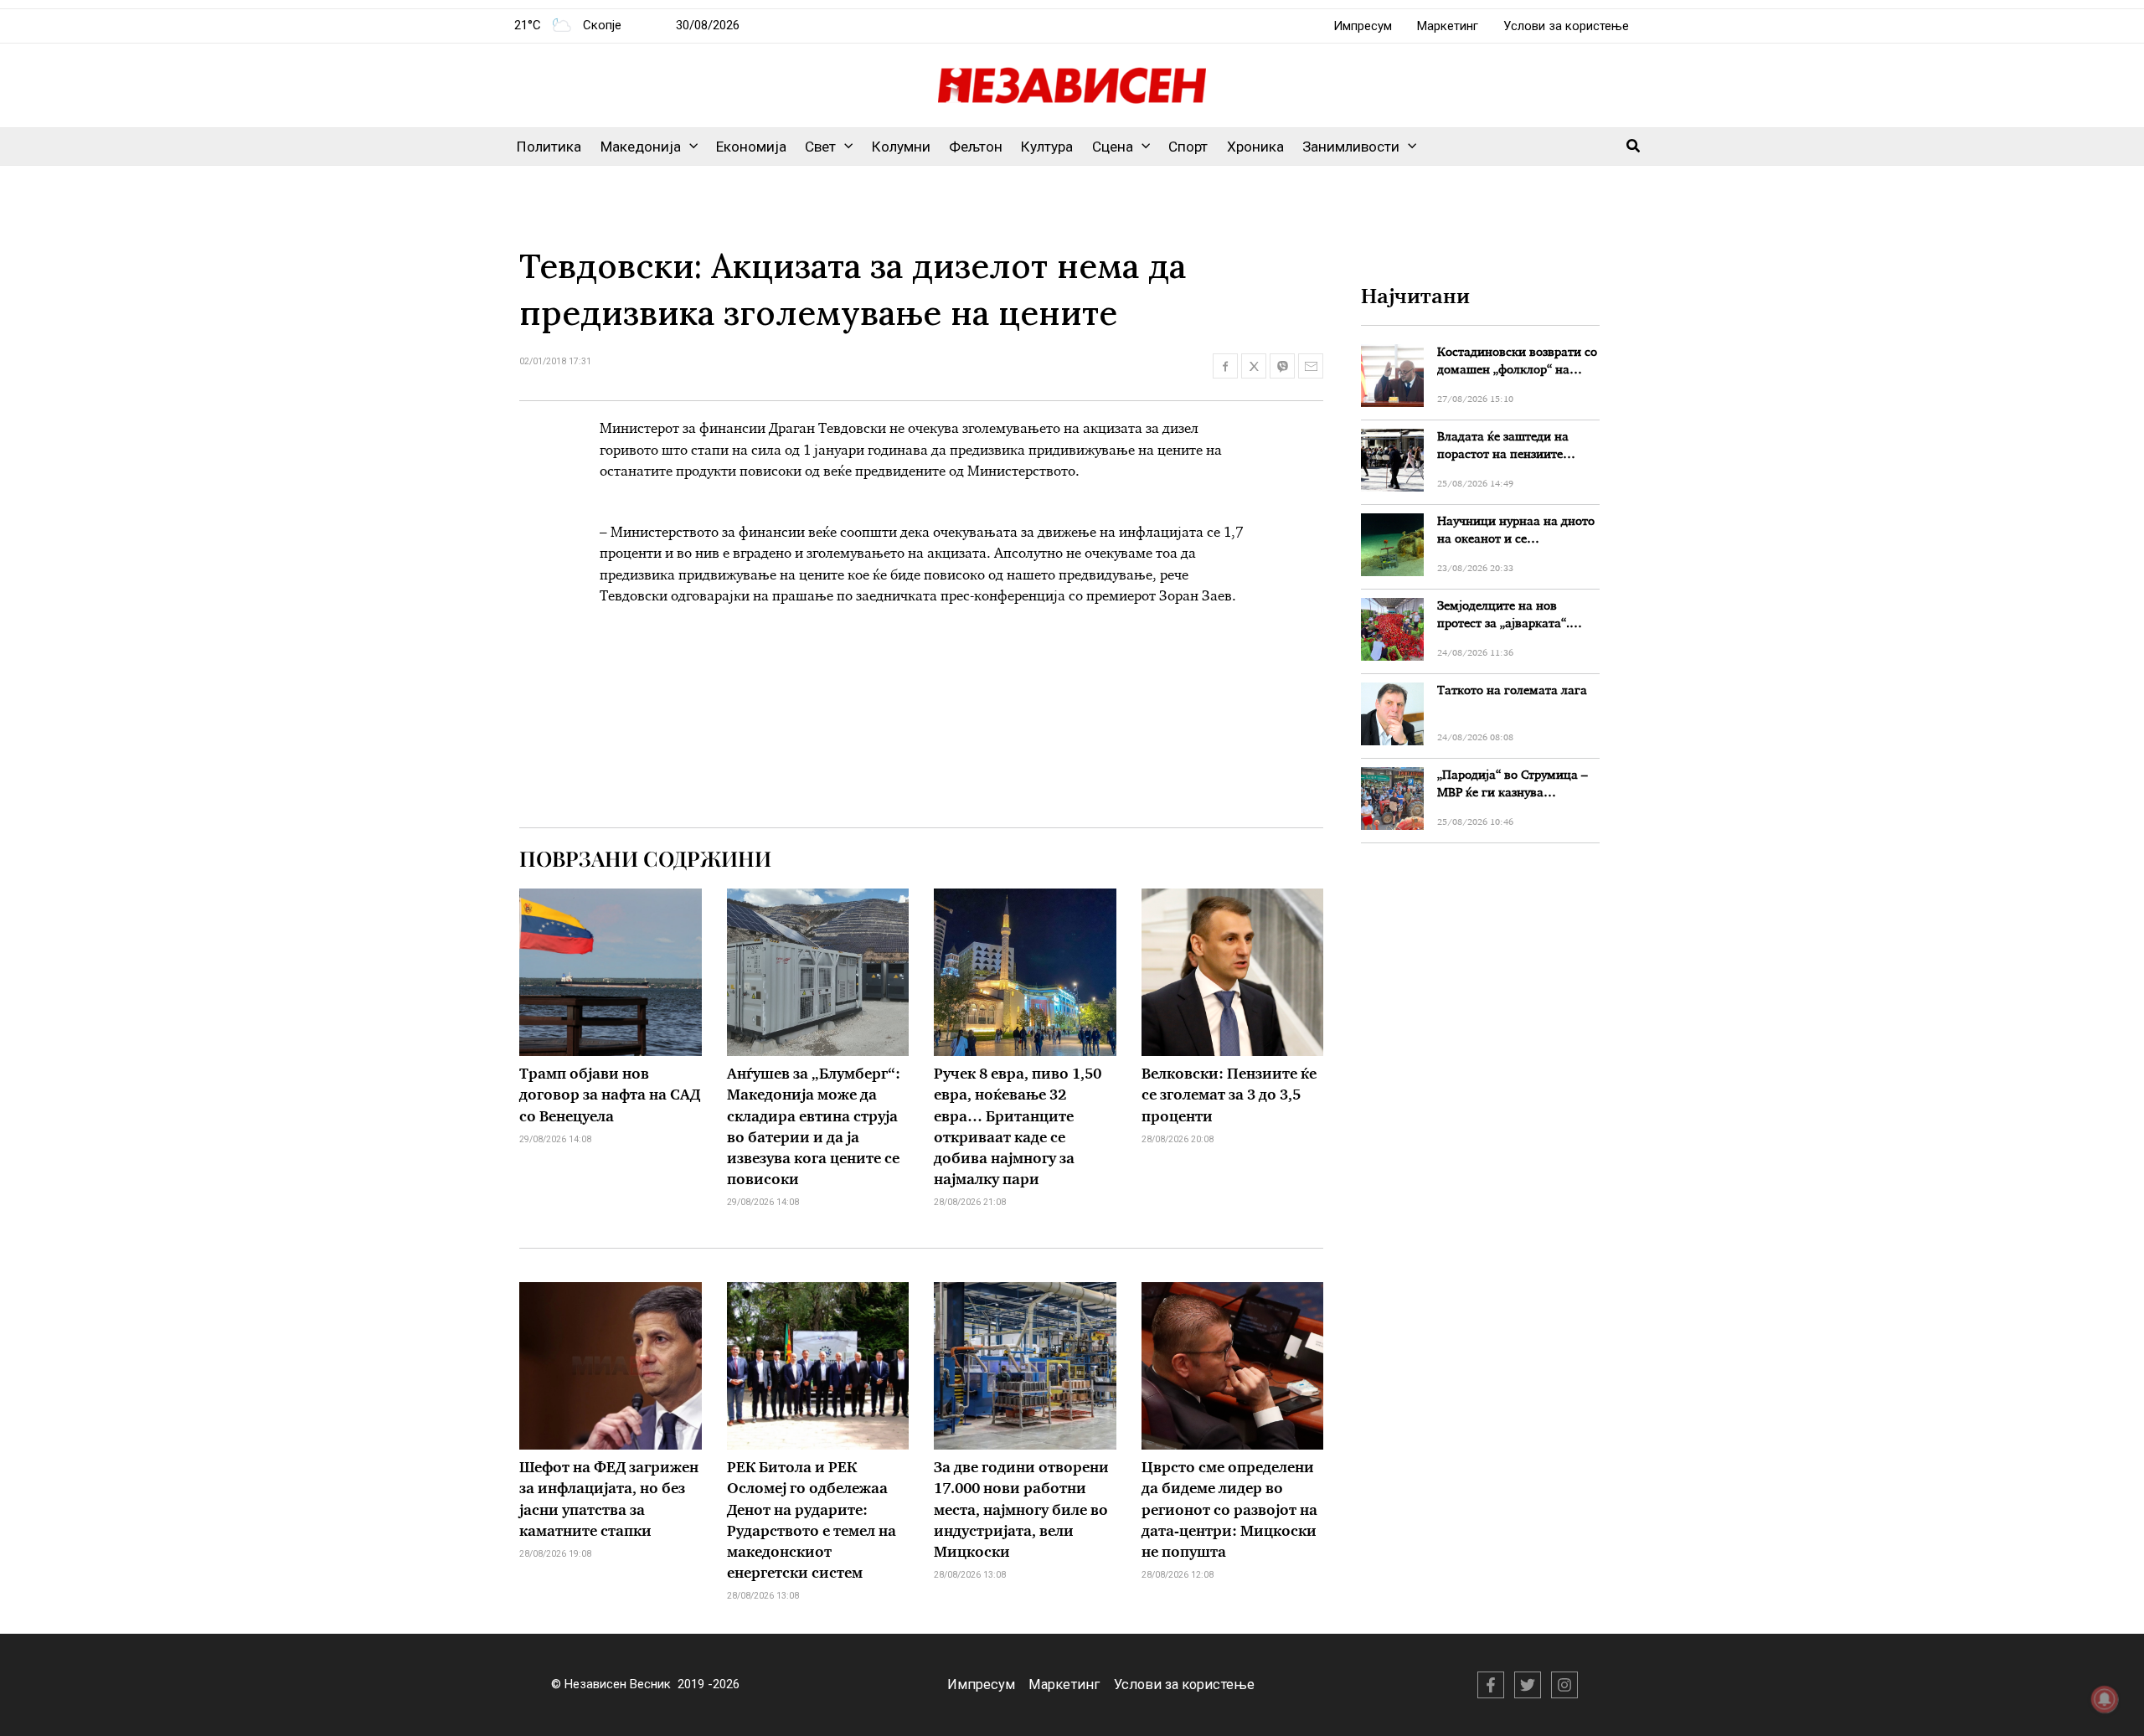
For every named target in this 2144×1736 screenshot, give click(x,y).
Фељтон (976, 147)
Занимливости (1351, 147)
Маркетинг (1448, 26)
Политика (549, 147)
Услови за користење (1566, 26)
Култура (1047, 147)
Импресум (1363, 26)
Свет (820, 147)
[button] (689, 147)
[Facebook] (1491, 1685)
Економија (751, 147)
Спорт (1188, 147)
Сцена (1113, 147)
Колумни (901, 147)
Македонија (641, 147)
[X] (1528, 1685)
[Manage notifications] (2105, 1699)
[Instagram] (1564, 1685)
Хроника (1255, 147)
